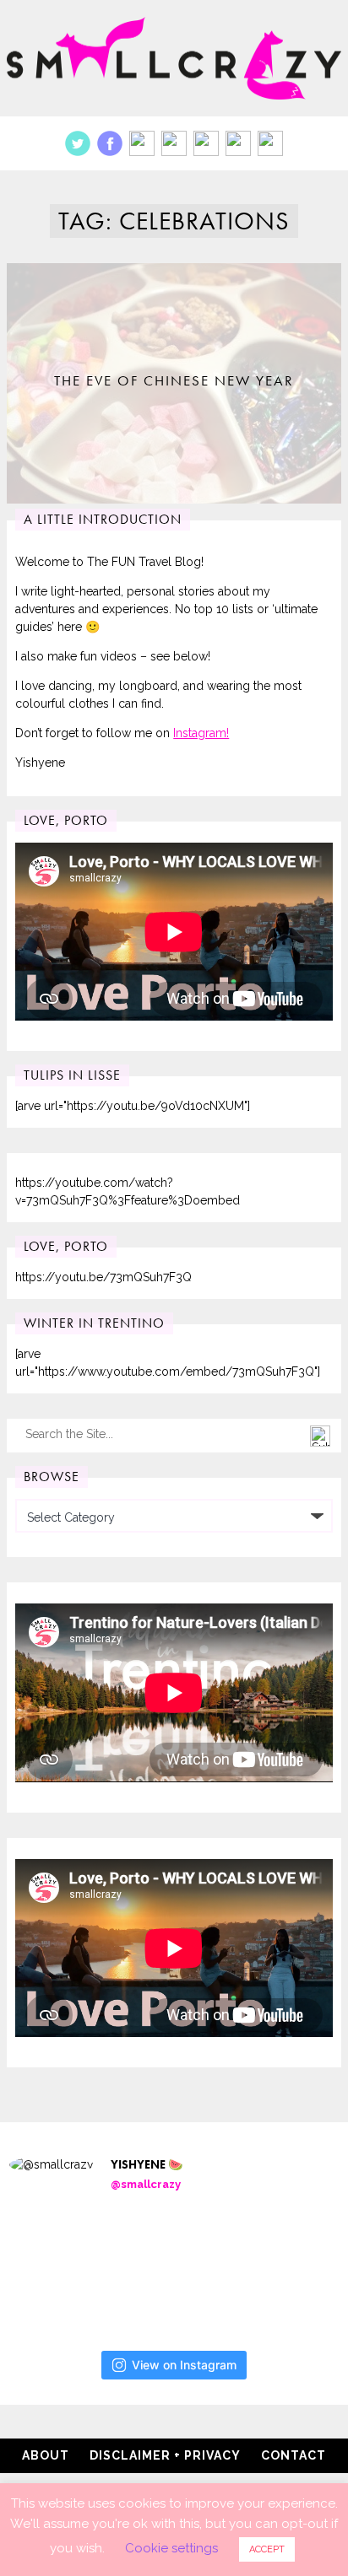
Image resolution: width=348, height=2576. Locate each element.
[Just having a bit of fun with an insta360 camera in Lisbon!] (182, 2266)
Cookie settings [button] (171, 2548)
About (46, 2455)
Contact (294, 2455)
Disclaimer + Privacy (165, 2455)
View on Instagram (184, 2365)
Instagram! (201, 733)
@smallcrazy (146, 2184)
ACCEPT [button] (267, 2549)
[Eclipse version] (64, 2266)
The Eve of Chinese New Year (174, 380)
